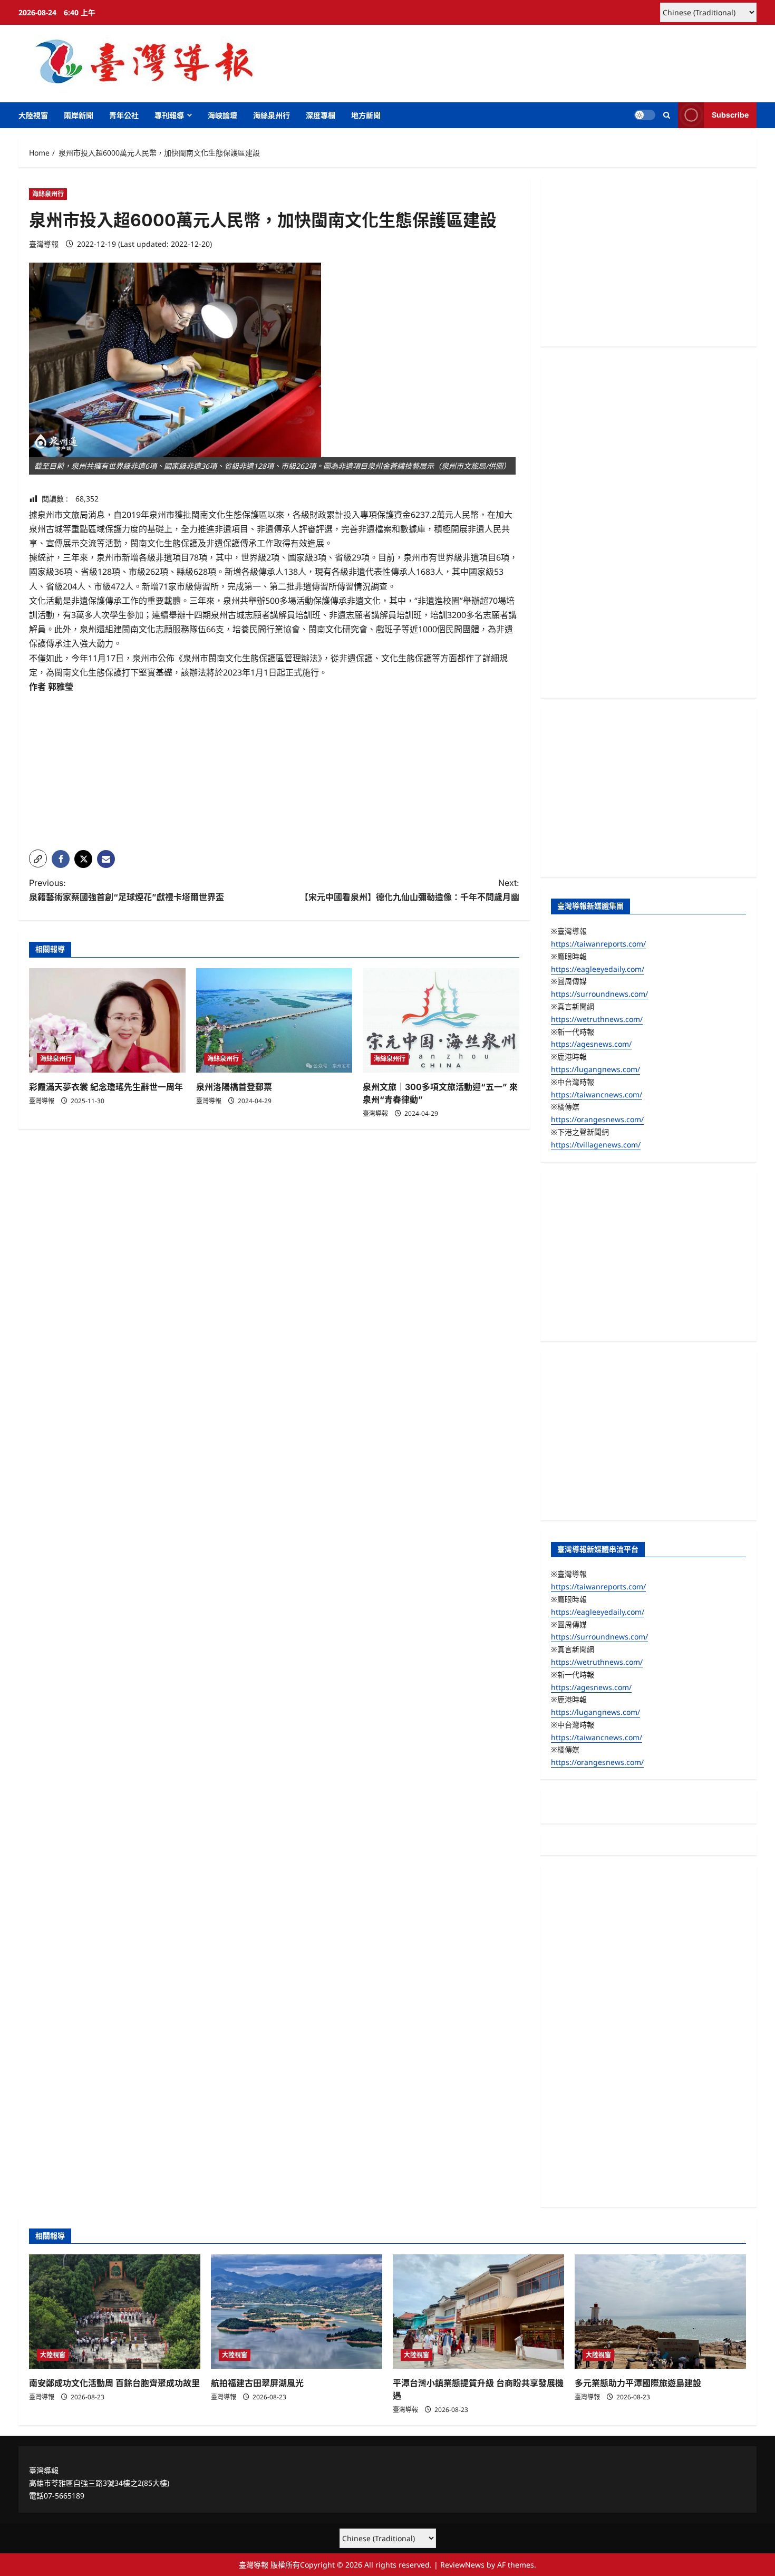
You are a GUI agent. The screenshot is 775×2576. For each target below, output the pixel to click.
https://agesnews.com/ (591, 1044)
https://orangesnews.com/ (597, 1119)
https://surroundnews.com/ (599, 994)
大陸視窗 (33, 115)
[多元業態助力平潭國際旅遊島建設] (660, 2312)
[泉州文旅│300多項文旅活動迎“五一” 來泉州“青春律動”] (441, 1020)
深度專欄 (321, 115)
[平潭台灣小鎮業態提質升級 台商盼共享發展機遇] (478, 2312)
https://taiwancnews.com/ (597, 1094)
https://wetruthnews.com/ (597, 1019)
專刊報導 (169, 115)
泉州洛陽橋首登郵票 (234, 1087)
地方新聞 (366, 115)
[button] (667, 115)
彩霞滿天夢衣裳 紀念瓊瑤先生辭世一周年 (106, 1087)
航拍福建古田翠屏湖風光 (257, 2383)
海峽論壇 (222, 115)
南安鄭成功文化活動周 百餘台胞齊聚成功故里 (114, 2383)
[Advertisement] (274, 768)
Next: (410, 890)
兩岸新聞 (79, 115)
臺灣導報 (44, 244)
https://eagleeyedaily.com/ (598, 969)
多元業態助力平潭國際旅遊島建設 (638, 2383)
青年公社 (124, 115)
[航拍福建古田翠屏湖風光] (297, 2312)
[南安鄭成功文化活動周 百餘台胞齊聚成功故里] (115, 2312)
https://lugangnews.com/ (595, 1069)
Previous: (127, 890)
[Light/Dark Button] (645, 115)
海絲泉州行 (272, 115)
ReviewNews (462, 2565)
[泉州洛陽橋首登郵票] (274, 1020)
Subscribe (730, 115)
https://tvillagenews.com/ (596, 1145)
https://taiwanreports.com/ (598, 944)
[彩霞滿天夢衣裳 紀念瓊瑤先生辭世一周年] (107, 1020)
